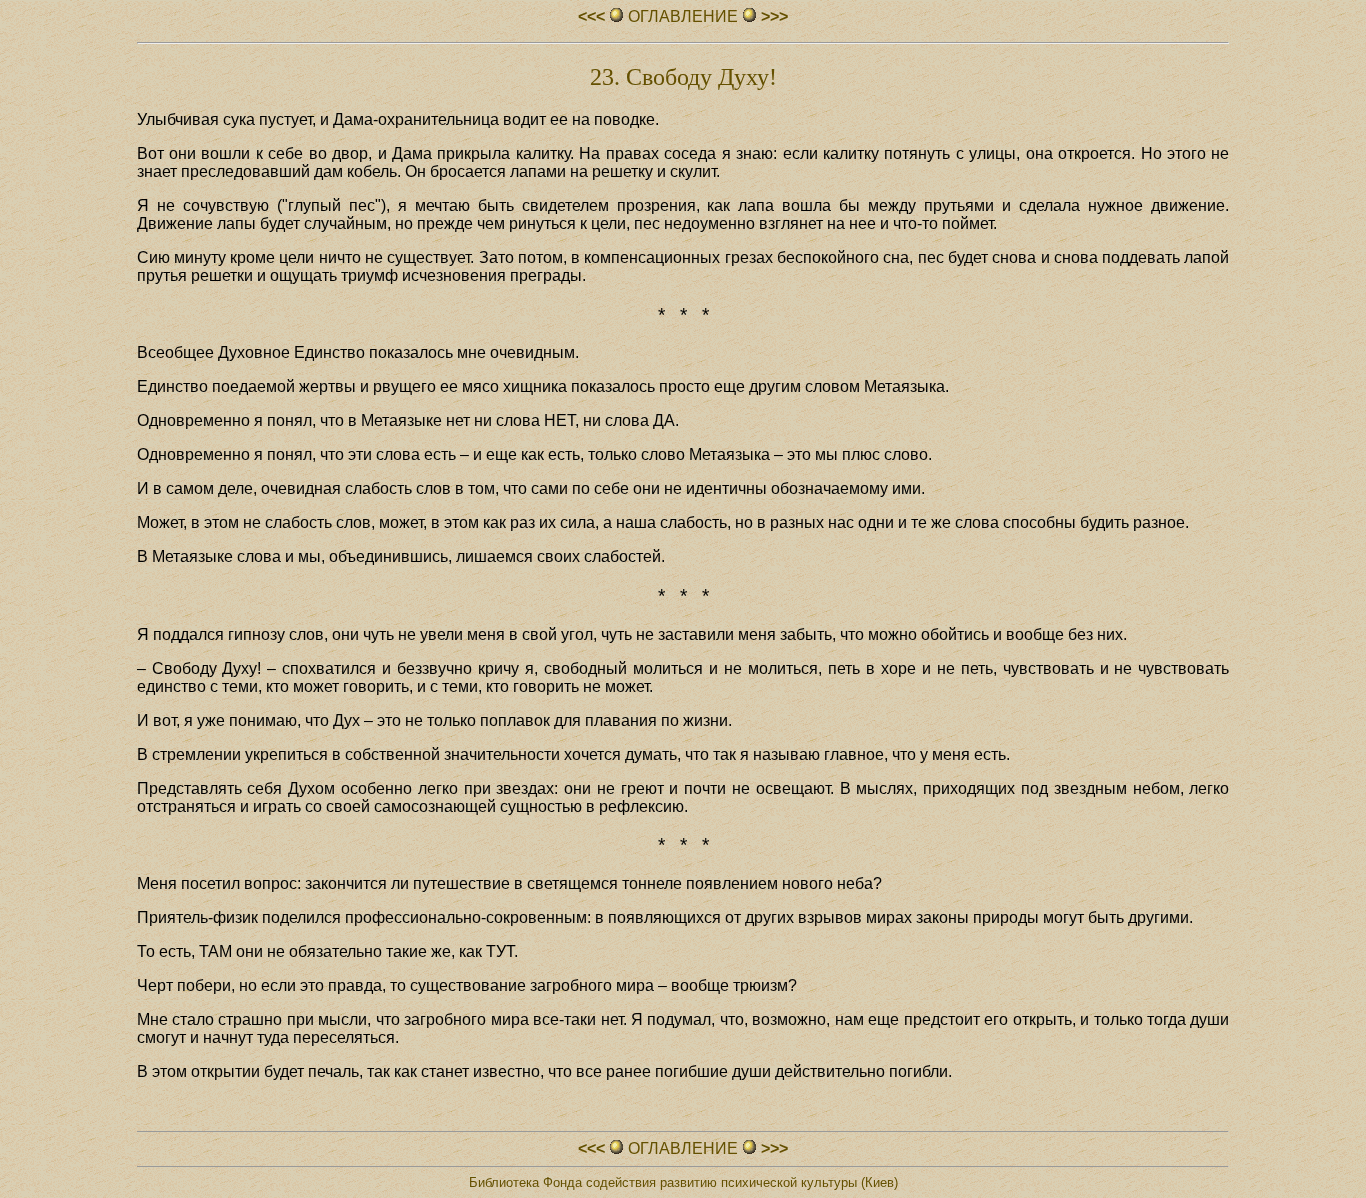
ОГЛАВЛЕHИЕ (683, 16)
